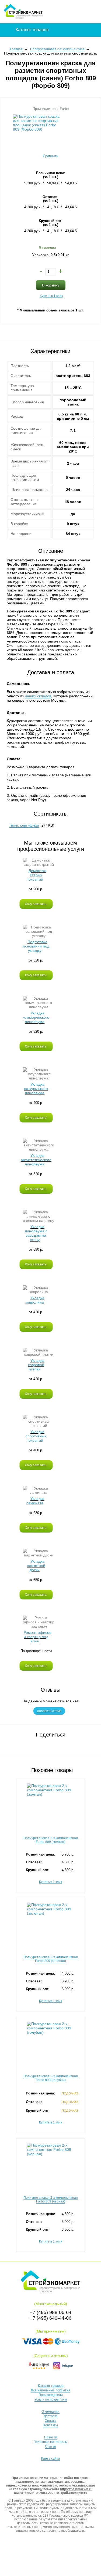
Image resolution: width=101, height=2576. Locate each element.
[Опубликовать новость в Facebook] (47, 1744)
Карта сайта (51, 2459)
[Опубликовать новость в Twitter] (54, 1744)
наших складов (38, 696)
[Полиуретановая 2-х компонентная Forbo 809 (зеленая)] (50, 1920)
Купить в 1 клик (51, 296)
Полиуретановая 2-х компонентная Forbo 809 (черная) (51, 2200)
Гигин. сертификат (24, 825)
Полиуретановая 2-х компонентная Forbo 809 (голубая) (51, 2078)
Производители (51, 2395)
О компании (50, 2412)
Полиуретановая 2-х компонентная (57, 49)
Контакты (51, 2425)
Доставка (51, 2416)
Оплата (50, 2421)
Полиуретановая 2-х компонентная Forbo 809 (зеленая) (51, 1959)
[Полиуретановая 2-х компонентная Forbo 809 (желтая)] (50, 1801)
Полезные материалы (50, 2442)
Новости (51, 2437)
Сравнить (50, 156)
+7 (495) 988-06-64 (50, 2312)
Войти (74, 12)
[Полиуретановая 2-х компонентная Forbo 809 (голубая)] (50, 2039)
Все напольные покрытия (51, 2390)
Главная (16, 49)
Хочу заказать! (36, 904)
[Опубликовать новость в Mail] (62, 1744)
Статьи (50, 2446)
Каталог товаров (51, 2386)
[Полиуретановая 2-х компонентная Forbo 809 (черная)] (50, 2161)
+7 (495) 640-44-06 (50, 2318)
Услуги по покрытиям (51, 2399)
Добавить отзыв (49, 1711)
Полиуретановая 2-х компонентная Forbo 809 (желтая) (51, 1840)
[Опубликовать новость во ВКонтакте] (39, 1744)
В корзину (51, 285)
